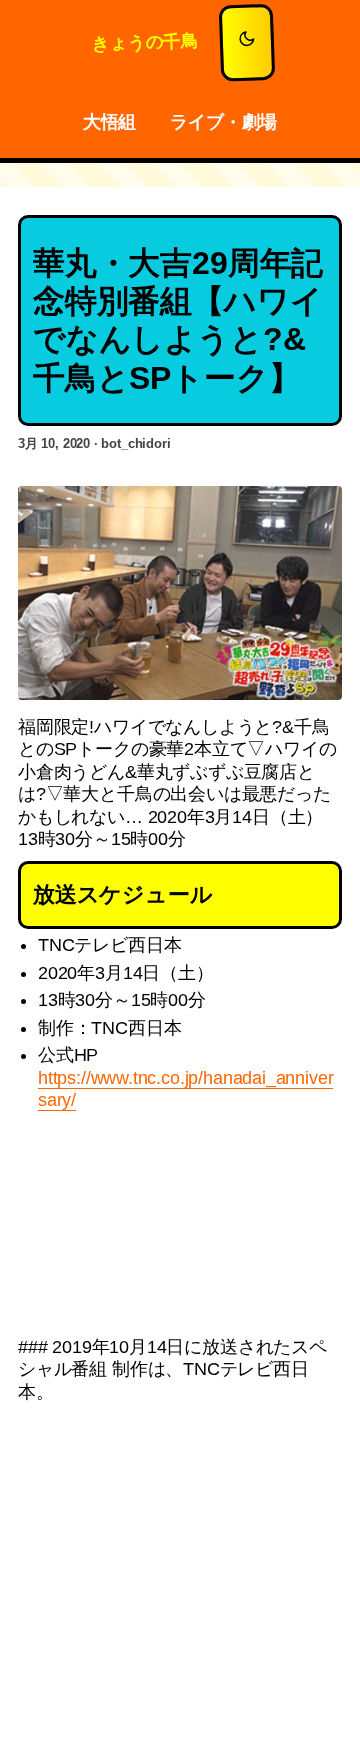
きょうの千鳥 (145, 42)
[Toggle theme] (246, 43)
